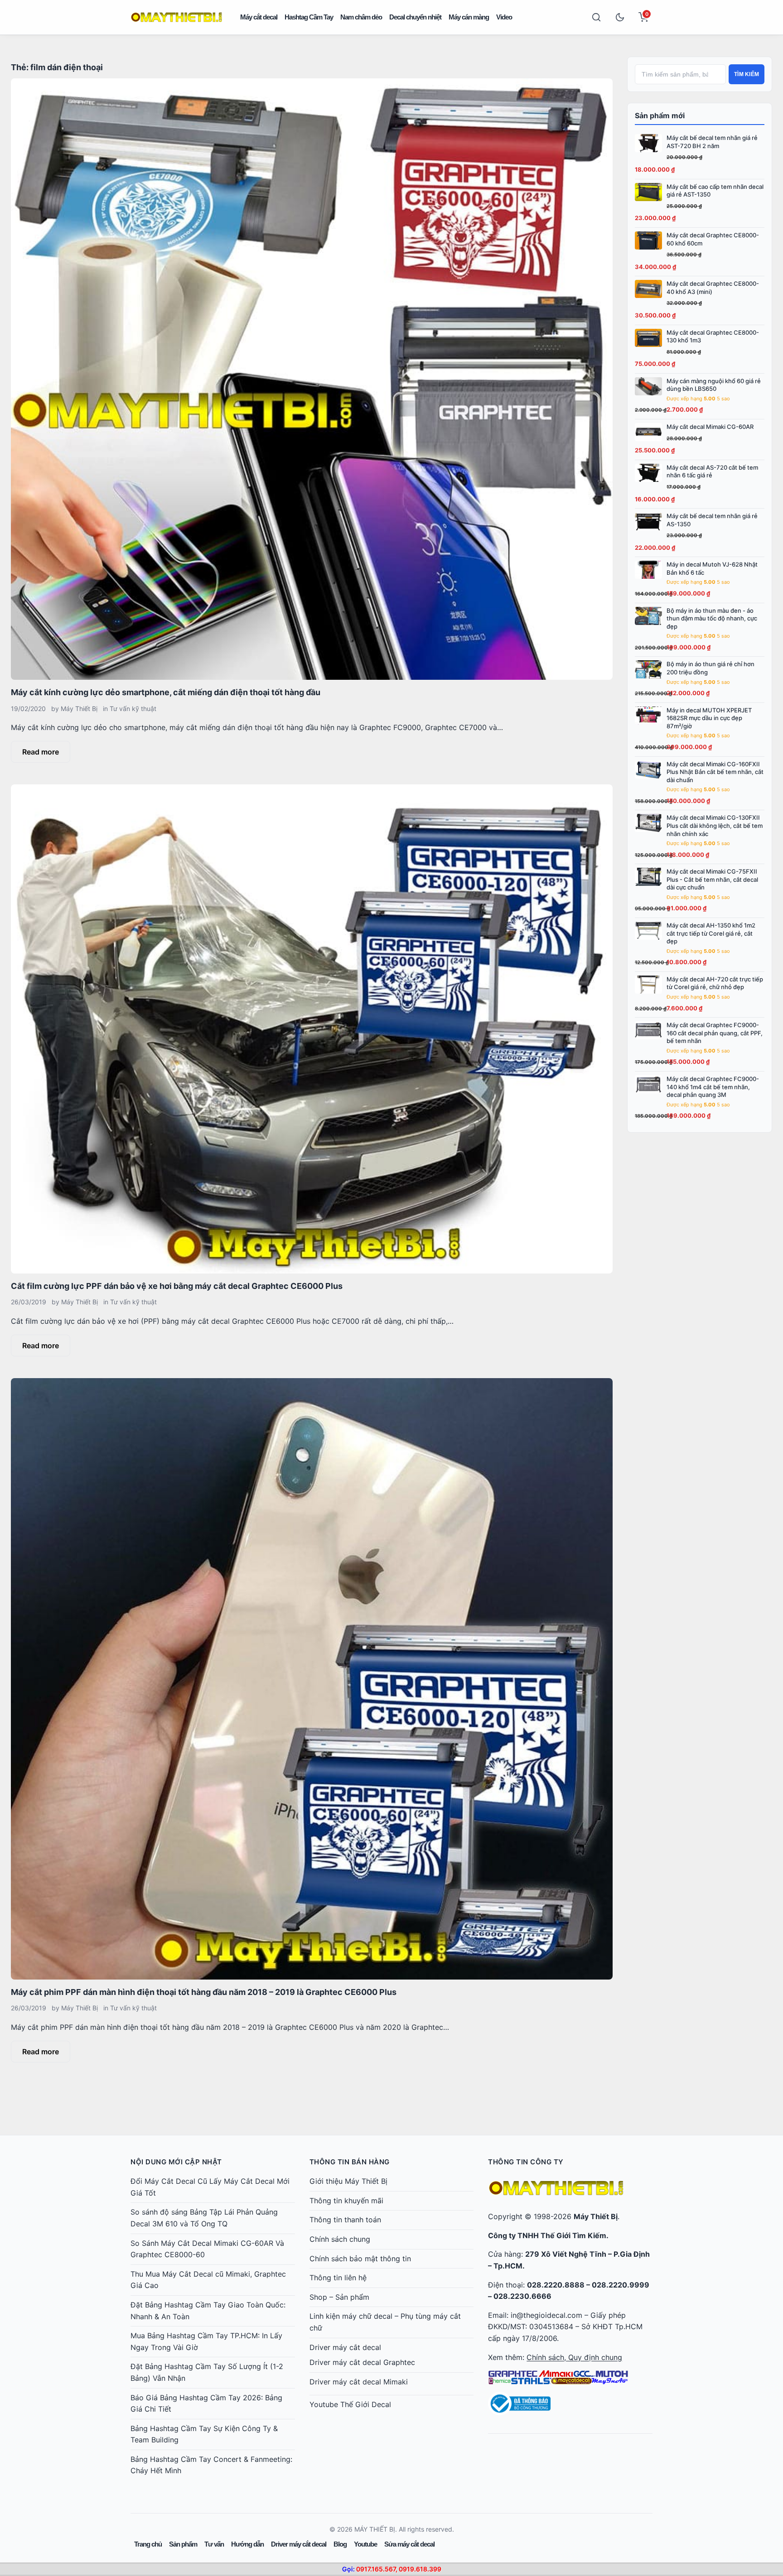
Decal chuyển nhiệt (415, 17)
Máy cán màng (469, 17)
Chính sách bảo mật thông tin (360, 2259)
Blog (340, 2544)
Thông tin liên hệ (338, 2278)
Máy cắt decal (259, 17)
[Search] (596, 17)
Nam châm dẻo (361, 17)
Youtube (365, 2544)
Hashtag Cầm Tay (309, 17)
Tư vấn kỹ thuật (133, 709)
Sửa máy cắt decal (409, 2544)
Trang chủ (148, 2544)
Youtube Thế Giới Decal (350, 2404)
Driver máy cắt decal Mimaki (359, 2382)
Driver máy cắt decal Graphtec (362, 2362)
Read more (41, 752)
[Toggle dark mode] (620, 17)
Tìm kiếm (747, 74)
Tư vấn (214, 2544)
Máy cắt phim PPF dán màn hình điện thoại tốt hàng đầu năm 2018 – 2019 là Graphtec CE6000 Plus (204, 1992)
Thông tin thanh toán (345, 2220)
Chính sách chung (340, 2239)
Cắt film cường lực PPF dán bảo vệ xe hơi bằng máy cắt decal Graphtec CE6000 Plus (177, 1286)
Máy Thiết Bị (79, 709)
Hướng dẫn (247, 2544)
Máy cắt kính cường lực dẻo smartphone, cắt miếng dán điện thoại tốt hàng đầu (166, 692)
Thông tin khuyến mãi (346, 2201)
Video (504, 17)
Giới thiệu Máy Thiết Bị (348, 2181)
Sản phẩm (183, 2544)
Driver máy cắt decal (345, 2347)
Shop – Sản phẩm (339, 2297)
